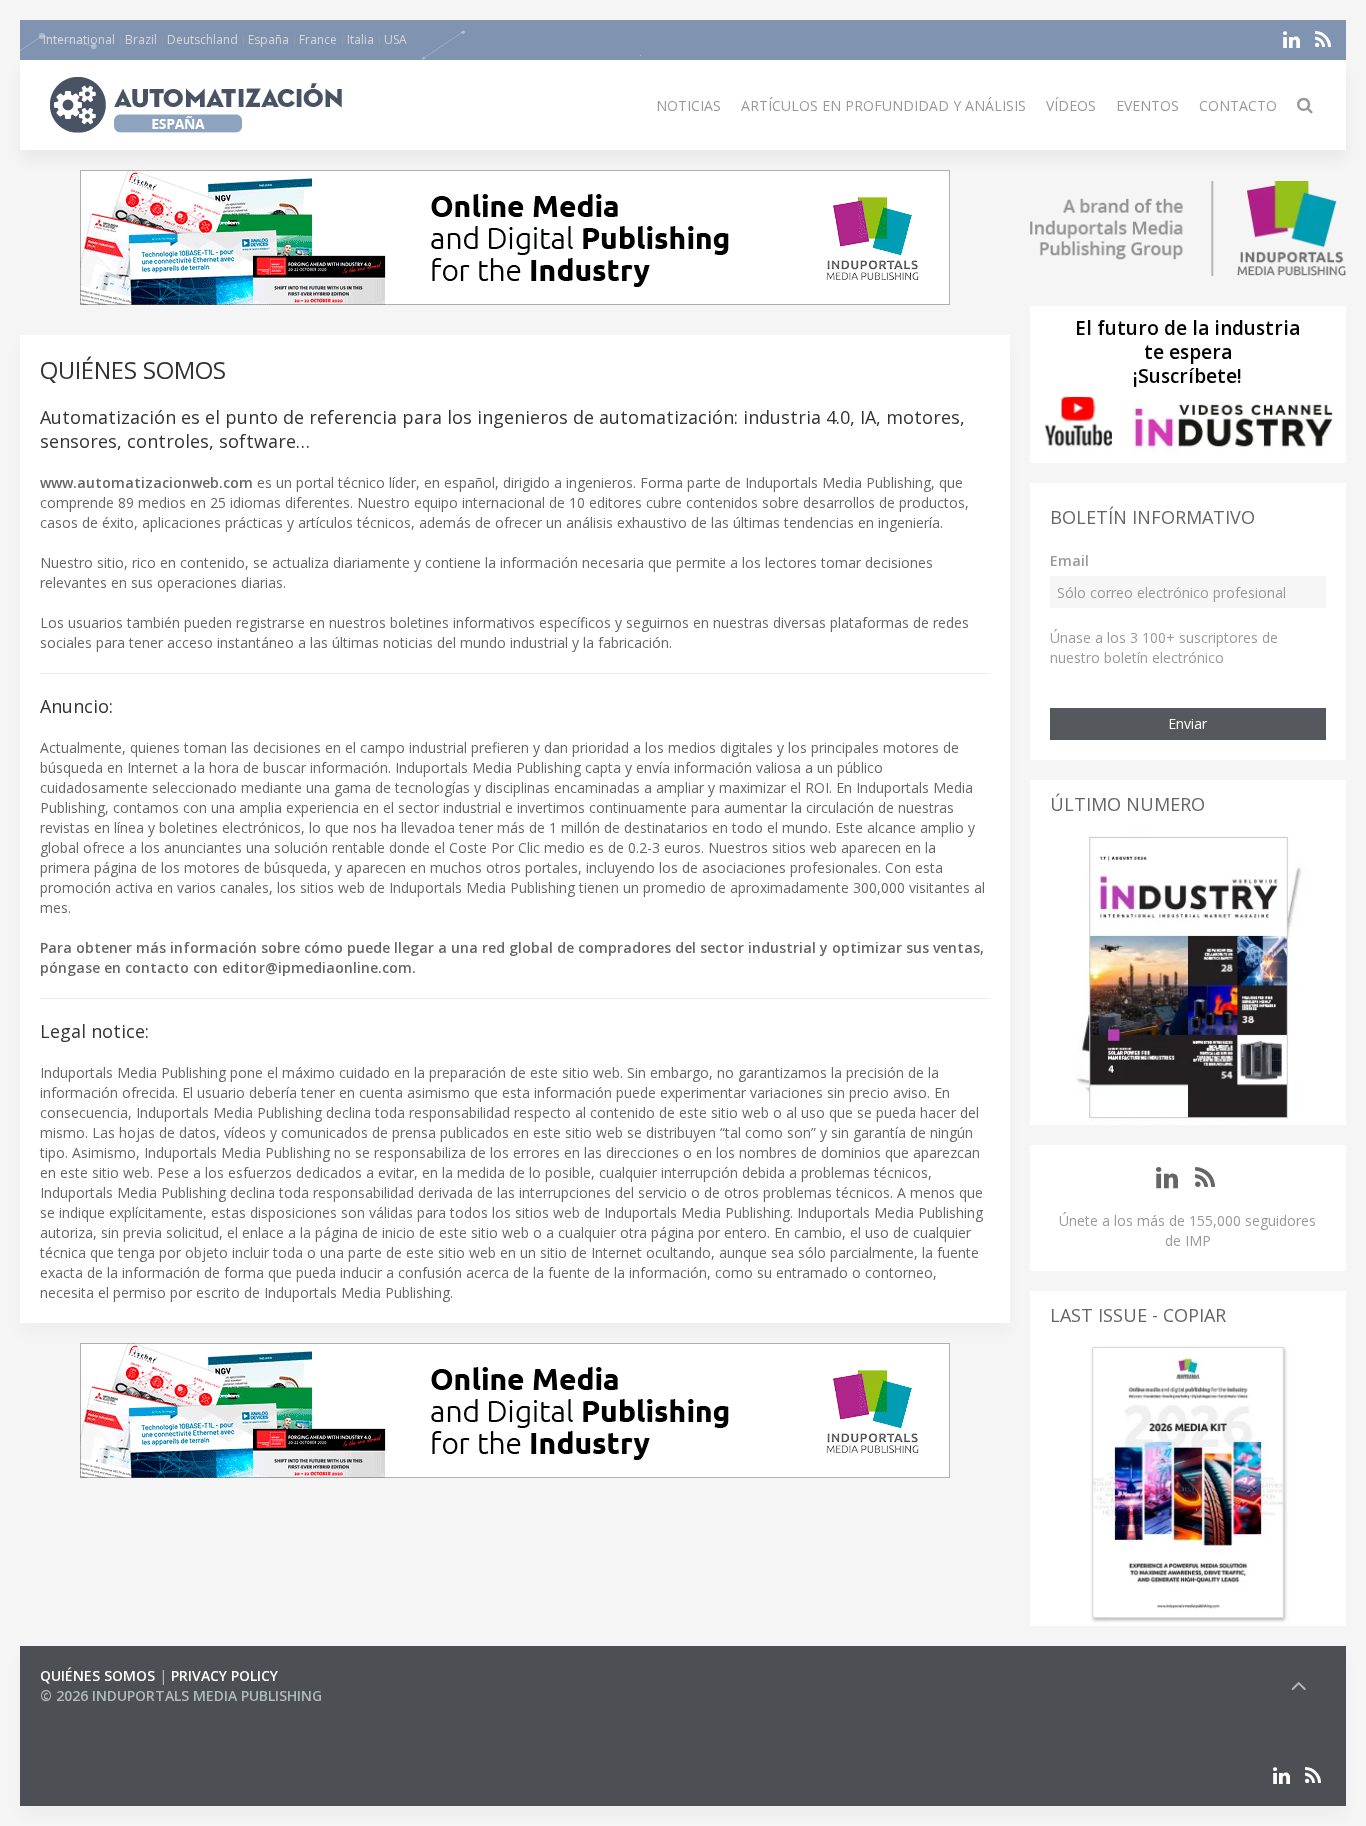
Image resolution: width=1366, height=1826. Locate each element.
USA (395, 39)
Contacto (1238, 105)
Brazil (141, 39)
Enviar (1187, 723)
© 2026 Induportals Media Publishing (181, 1695)
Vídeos (1071, 105)
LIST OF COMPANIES (108, 1715)
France (318, 39)
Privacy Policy (224, 1675)
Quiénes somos (97, 1675)
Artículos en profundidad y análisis (883, 105)
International (79, 39)
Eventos (1147, 105)
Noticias (688, 105)
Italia (360, 39)
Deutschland (202, 39)
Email (1069, 560)
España (268, 39)
